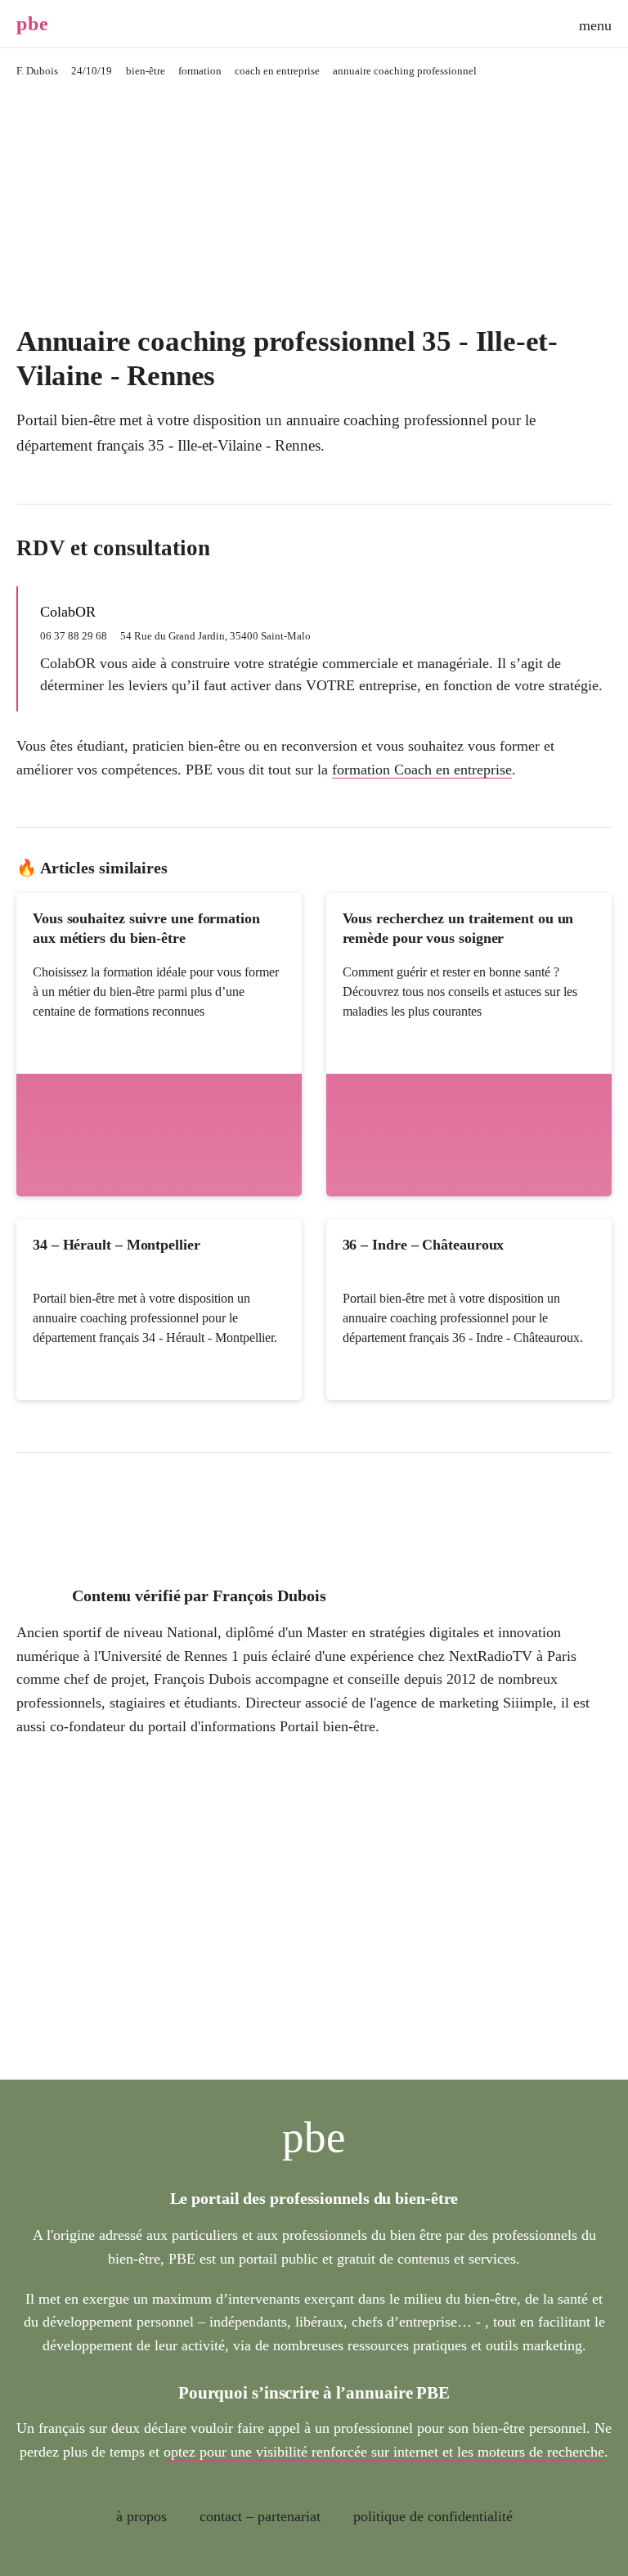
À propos (141, 2516)
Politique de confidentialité (433, 2516)
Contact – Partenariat (260, 2516)
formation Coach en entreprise (422, 770)
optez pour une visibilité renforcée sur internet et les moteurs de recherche (384, 2452)
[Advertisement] (314, 202)
